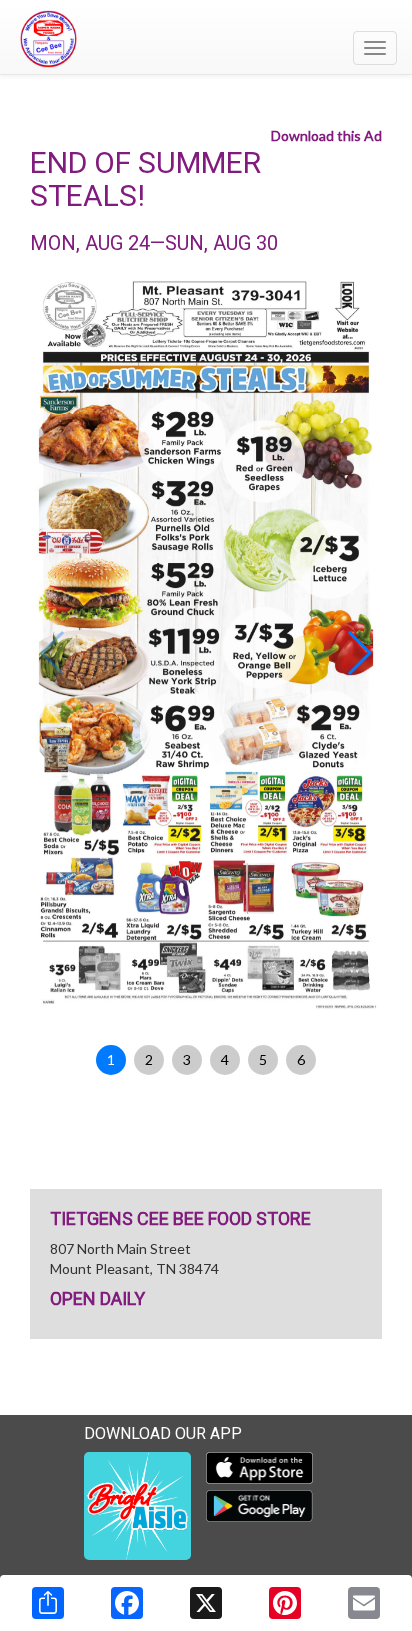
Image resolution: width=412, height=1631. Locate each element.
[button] (358, 653)
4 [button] (225, 1059)
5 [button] (263, 1059)
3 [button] (187, 1059)
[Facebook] (127, 1603)
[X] (206, 1603)
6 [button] (301, 1059)
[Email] (364, 1603)
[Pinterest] (285, 1603)
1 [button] (111, 1059)
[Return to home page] (206, 39)
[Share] (48, 1603)
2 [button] (149, 1059)
